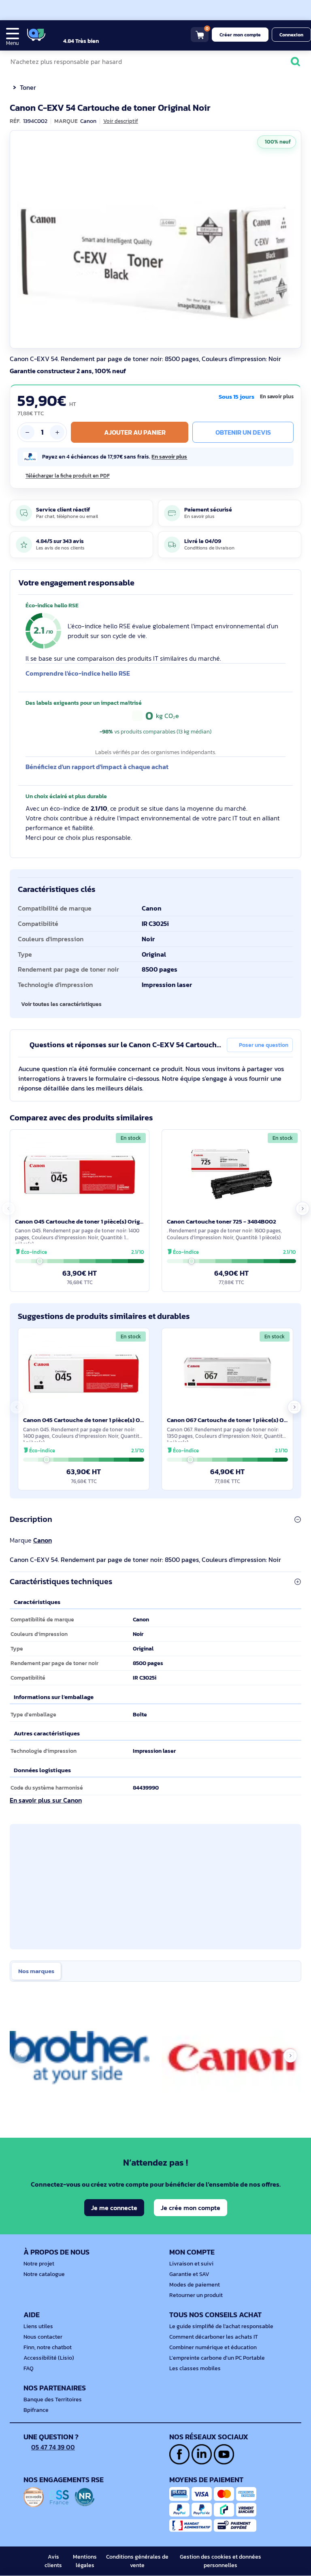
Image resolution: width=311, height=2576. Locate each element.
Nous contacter (43, 2337)
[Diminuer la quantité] (27, 432)
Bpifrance (36, 2410)
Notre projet (39, 2264)
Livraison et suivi (191, 2264)
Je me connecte (114, 2208)
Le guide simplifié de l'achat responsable (221, 2326)
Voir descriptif (121, 121)
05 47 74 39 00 (53, 2447)
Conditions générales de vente (137, 2561)
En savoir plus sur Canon (46, 1800)
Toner (28, 87)
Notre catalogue (44, 2274)
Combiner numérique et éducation (213, 2347)
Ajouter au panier (135, 432)
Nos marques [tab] (36, 1971)
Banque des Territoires (53, 2400)
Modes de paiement (195, 2285)
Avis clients (53, 2561)
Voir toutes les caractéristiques (61, 1004)
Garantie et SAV (189, 2274)
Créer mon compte (240, 35)
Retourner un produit (196, 2295)
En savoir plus (277, 397)
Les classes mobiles (195, 2368)
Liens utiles (38, 2326)
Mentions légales (85, 2561)
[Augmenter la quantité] (57, 432)
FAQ (29, 2368)
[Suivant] (293, 239)
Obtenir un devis (243, 432)
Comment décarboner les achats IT (214, 2337)
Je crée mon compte (191, 2208)
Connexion (291, 35)
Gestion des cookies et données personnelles (220, 2561)
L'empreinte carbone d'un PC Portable (217, 2358)
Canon (43, 1540)
